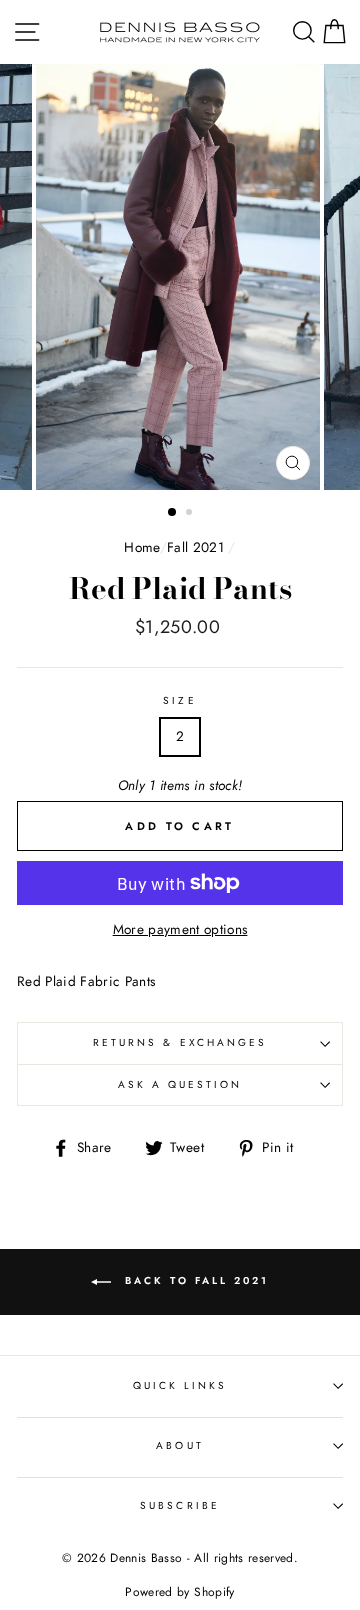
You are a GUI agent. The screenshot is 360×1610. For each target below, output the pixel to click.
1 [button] (173, 513)
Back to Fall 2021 (194, 1280)
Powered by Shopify (179, 1592)
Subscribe (180, 1505)
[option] (180, 277)
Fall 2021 (195, 547)
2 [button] (191, 514)
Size (179, 700)
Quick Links (180, 1385)
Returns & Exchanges (180, 1042)
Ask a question (180, 1084)
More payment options (180, 929)
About (179, 1445)
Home (141, 547)
